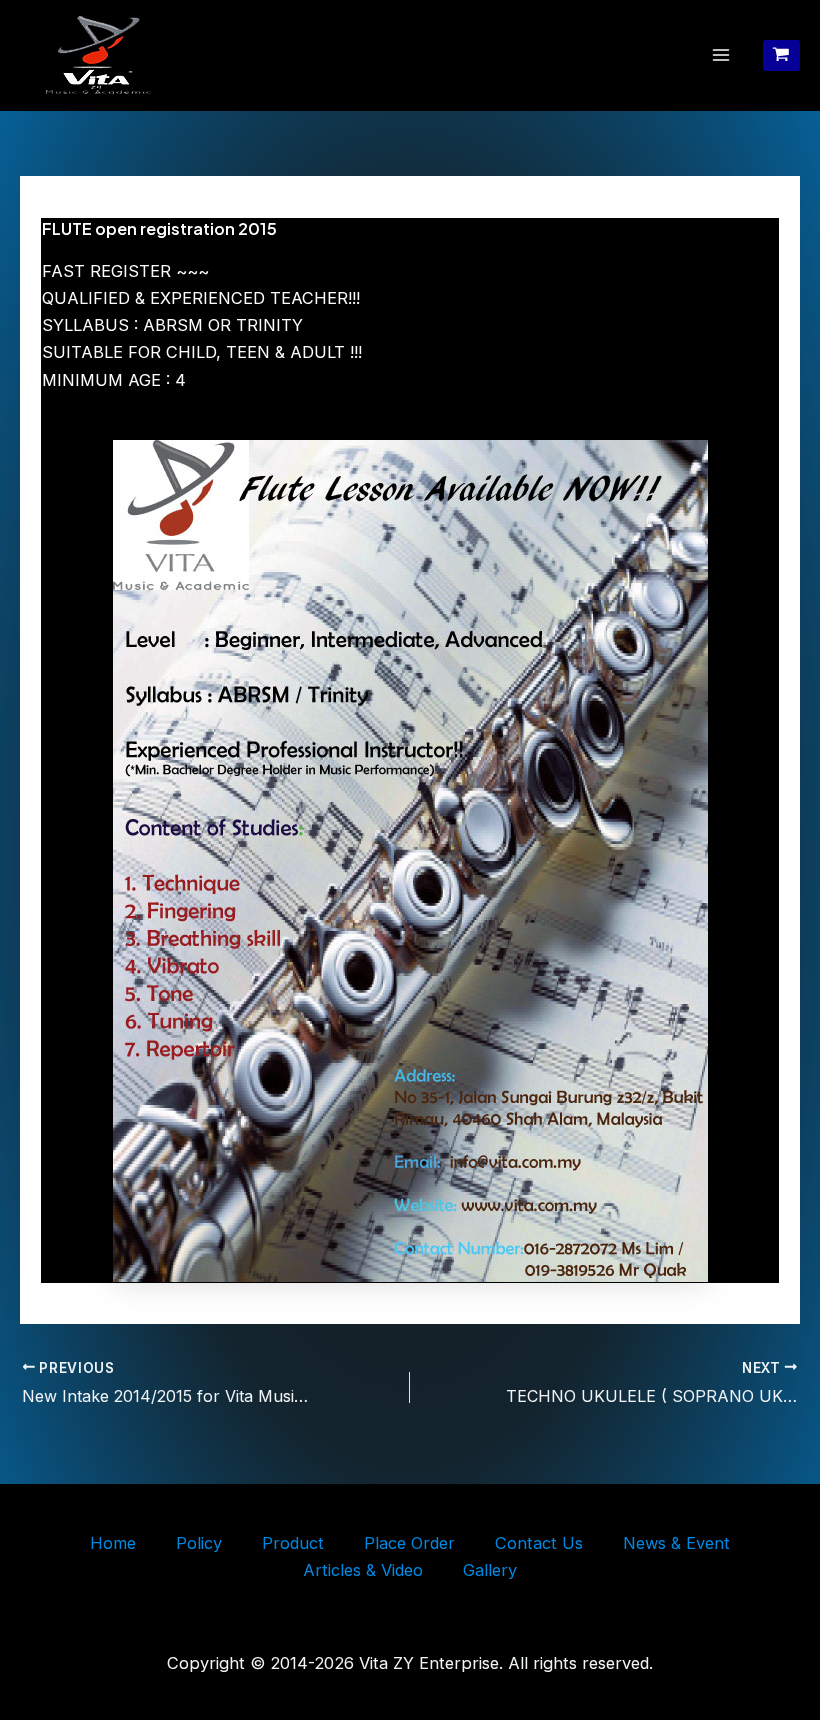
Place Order (409, 1543)
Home (113, 1543)
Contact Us (539, 1543)
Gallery (490, 1570)
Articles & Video (363, 1570)
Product (293, 1543)
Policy (199, 1543)
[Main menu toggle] (721, 55)
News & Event (676, 1543)
